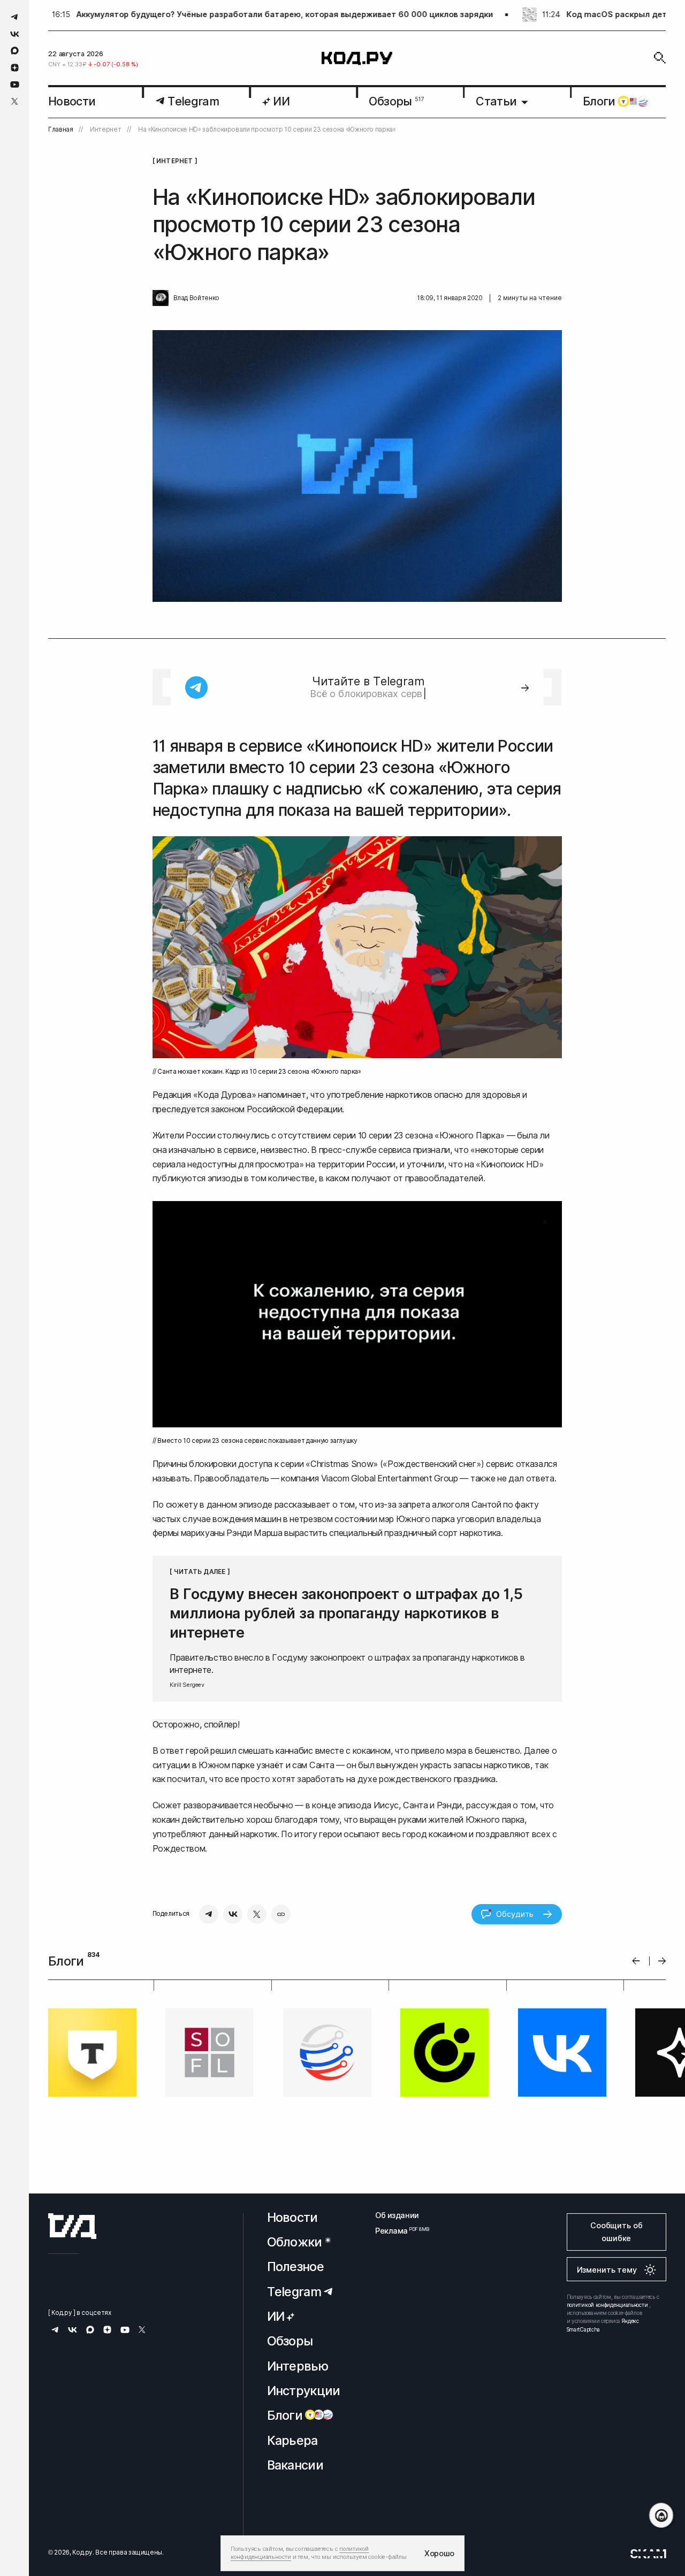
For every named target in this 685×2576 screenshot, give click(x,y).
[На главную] (357, 58)
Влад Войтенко (196, 298)
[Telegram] (209, 1914)
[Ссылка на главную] (72, 2226)
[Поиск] (660, 58)
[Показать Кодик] (661, 2515)
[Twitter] (257, 1914)
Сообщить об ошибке (616, 2232)
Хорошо (439, 2553)
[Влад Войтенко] (161, 298)
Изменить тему (607, 2270)
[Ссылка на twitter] (15, 101)
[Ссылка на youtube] (15, 84)
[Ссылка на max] (15, 51)
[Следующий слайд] (662, 1961)
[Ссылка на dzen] (15, 68)
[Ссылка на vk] (15, 34)
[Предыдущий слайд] (636, 1961)
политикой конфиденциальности (607, 2305)
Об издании (397, 2215)
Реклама (397, 2231)
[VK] (233, 1914)
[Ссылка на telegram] (15, 17)
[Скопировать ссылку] (281, 1914)
